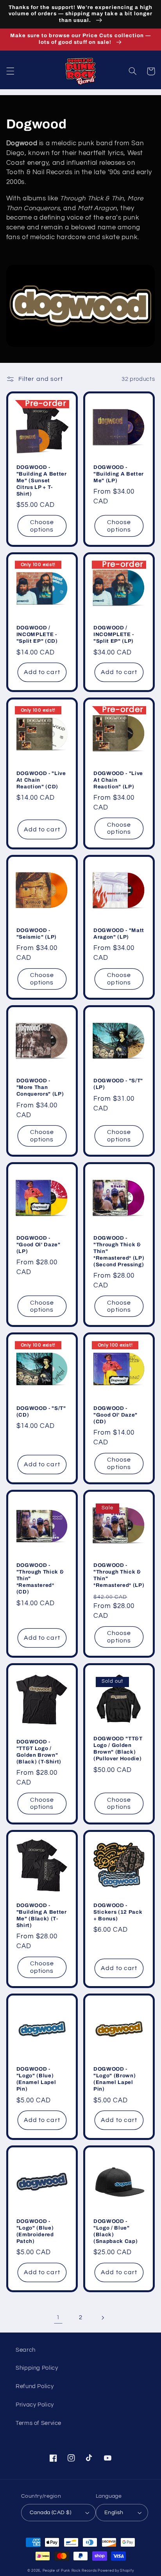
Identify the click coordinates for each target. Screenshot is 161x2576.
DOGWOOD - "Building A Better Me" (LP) (119, 474)
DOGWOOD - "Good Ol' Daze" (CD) (115, 1415)
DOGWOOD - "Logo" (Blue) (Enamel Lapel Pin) (36, 2079)
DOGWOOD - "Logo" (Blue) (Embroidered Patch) (35, 2231)
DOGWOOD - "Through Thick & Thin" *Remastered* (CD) (40, 1578)
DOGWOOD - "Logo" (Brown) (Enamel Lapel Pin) (114, 2079)
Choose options (42, 526)
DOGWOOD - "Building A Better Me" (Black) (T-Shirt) (42, 1915)
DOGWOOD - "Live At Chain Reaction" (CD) (41, 780)
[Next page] (103, 2318)
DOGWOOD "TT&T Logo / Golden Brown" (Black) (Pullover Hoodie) (118, 1749)
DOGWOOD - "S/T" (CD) (41, 1411)
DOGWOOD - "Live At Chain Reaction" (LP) (118, 780)
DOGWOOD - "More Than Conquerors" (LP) (40, 1087)
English (114, 2513)
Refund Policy (35, 2386)
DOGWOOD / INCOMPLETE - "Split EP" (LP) (114, 634)
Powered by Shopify (116, 2571)
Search (26, 2350)
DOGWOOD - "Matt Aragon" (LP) (119, 934)
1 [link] (58, 2317)
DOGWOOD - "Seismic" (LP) (37, 934)
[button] (10, 71)
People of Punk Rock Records (70, 2571)
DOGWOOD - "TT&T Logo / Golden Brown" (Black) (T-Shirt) (39, 1752)
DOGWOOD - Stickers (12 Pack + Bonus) (118, 1912)
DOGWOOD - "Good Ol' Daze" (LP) (38, 1245)
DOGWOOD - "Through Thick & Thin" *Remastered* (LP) (119, 1575)
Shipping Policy (37, 2368)
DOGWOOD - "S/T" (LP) (118, 1084)
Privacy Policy (35, 2405)
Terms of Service (38, 2423)
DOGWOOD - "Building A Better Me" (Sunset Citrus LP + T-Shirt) (42, 480)
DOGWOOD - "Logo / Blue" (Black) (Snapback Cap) (115, 2231)
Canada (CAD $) (50, 2513)
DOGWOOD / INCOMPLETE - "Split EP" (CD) (37, 634)
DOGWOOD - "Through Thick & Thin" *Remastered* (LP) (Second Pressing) (119, 1251)
